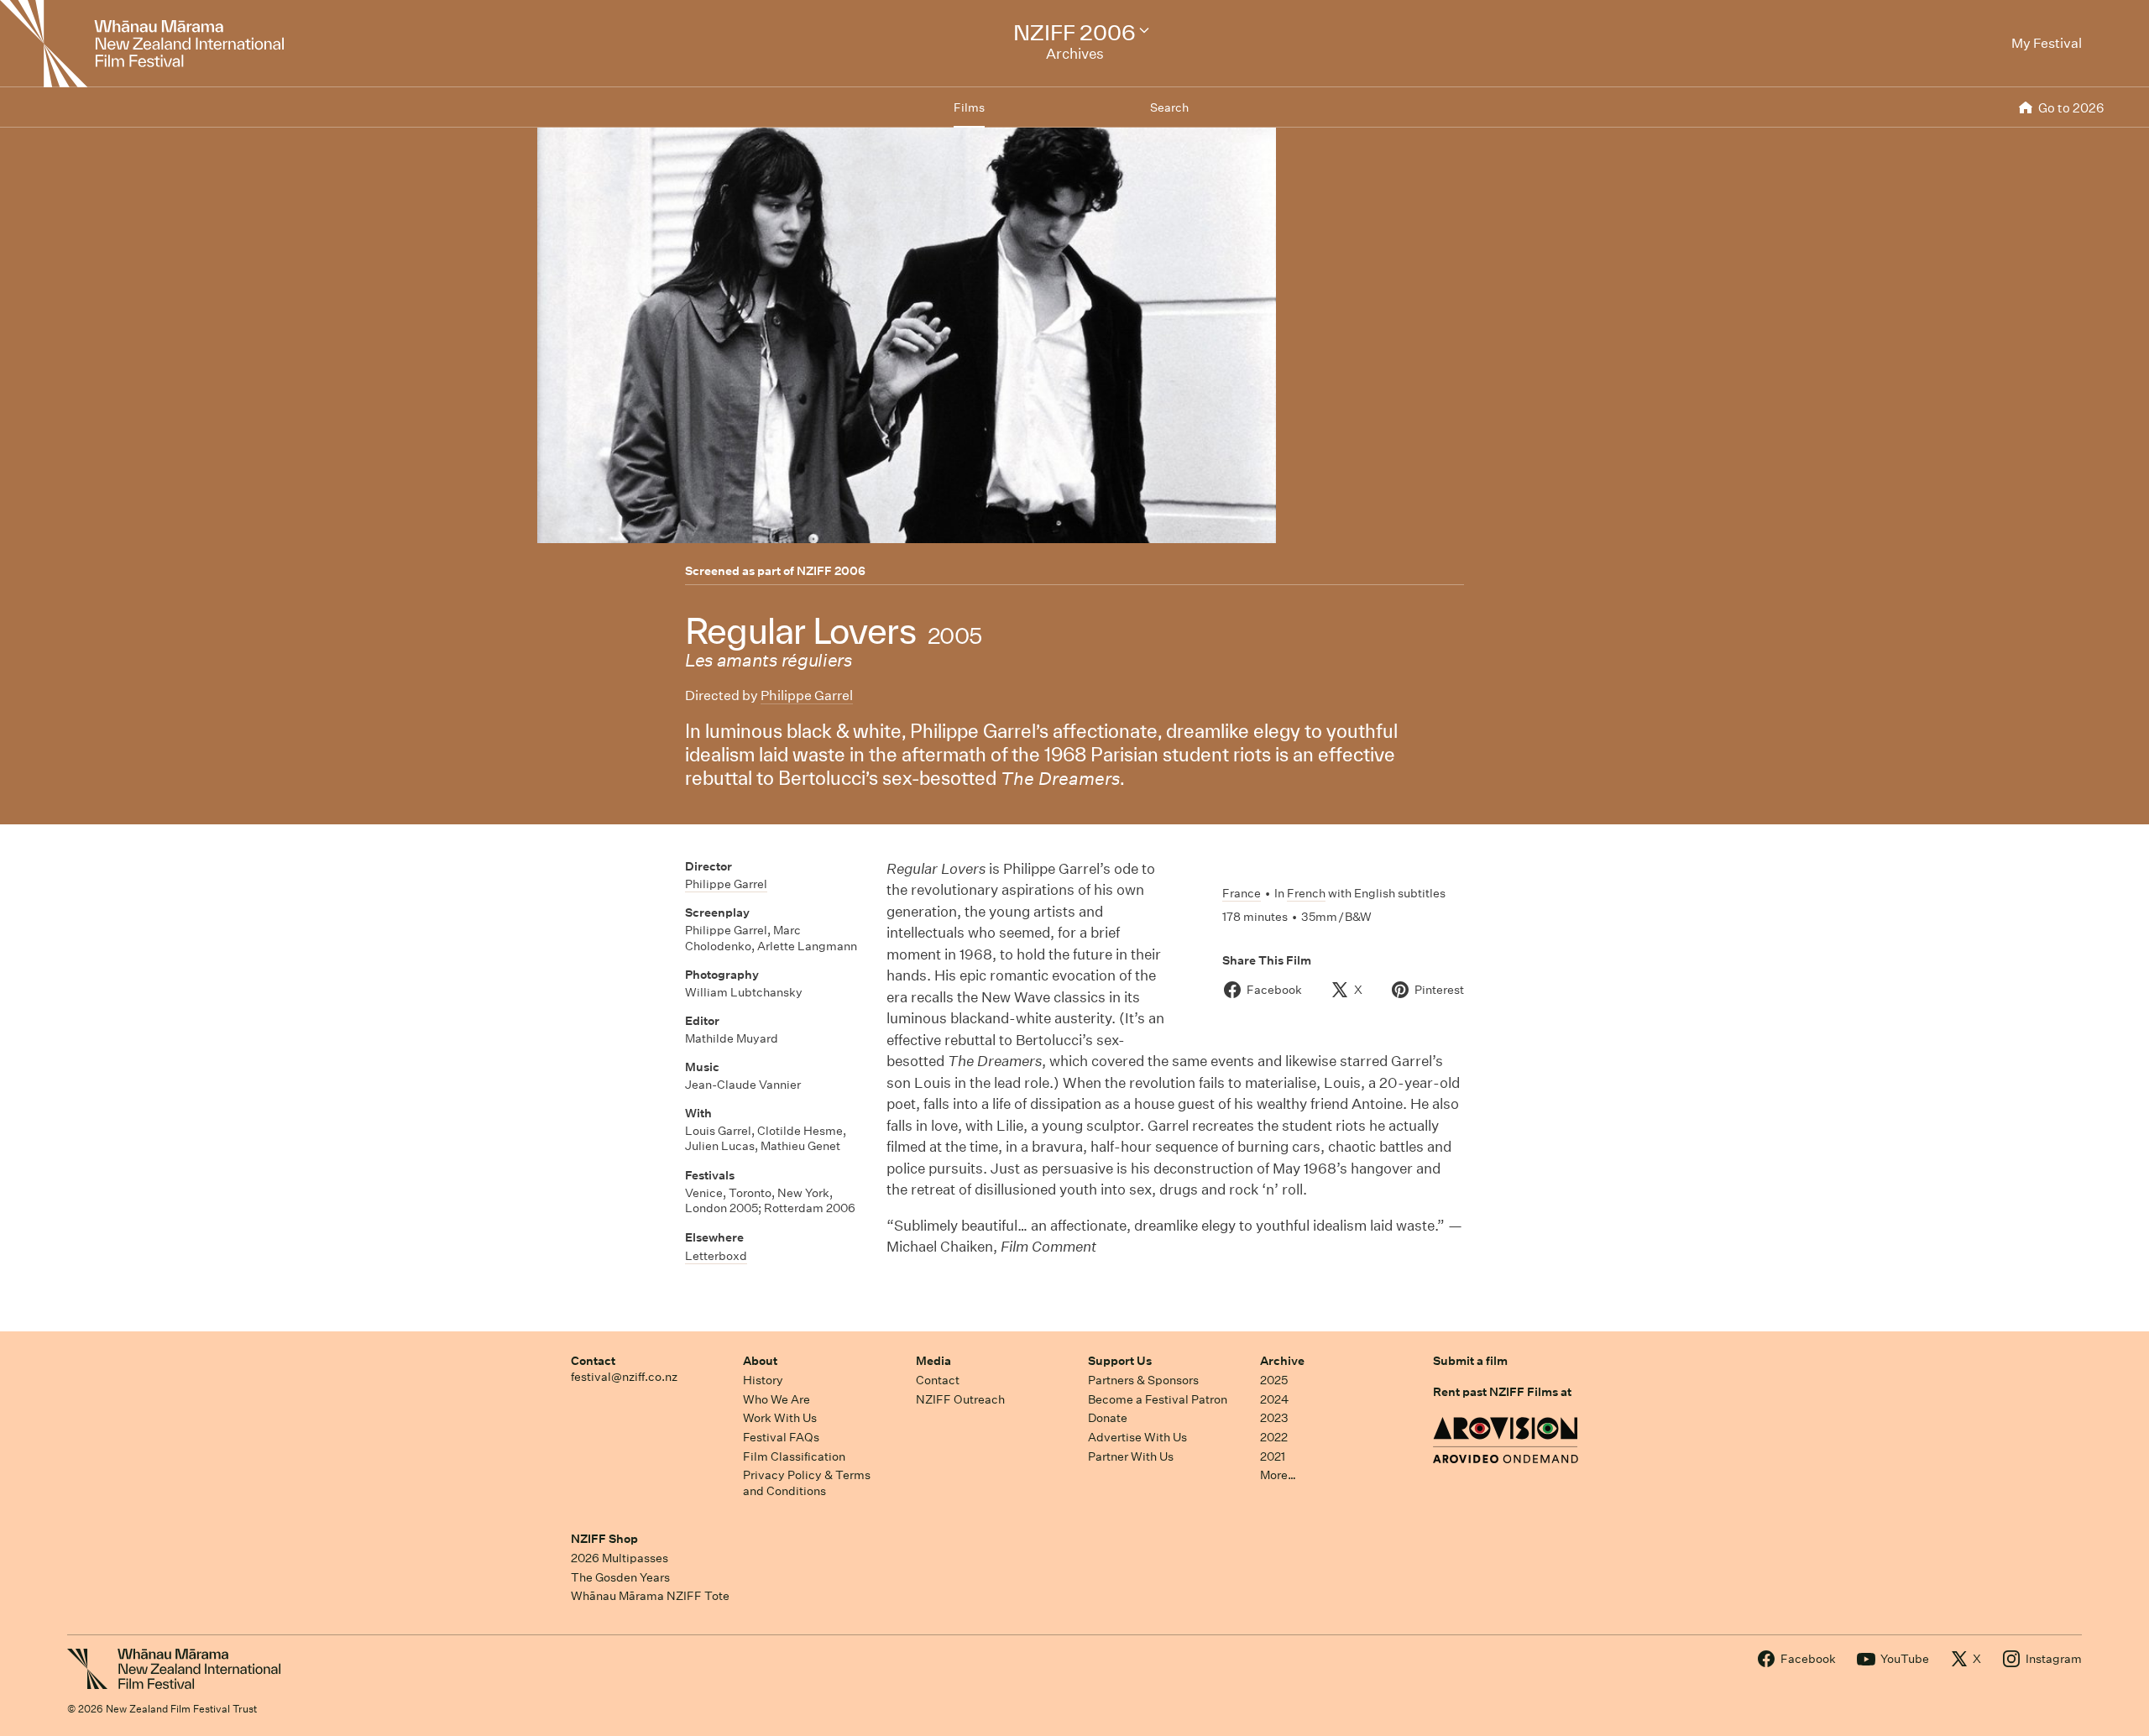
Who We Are (776, 1399)
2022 (1274, 1437)
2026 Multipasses (620, 1558)
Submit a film (1470, 1361)
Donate (1108, 1418)
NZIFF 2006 (831, 571)
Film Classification (794, 1456)
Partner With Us (1131, 1456)
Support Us (1120, 1361)
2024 (1274, 1399)
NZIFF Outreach (960, 1399)
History (763, 1380)
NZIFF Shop (604, 1539)
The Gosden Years (620, 1577)
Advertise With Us (1137, 1437)
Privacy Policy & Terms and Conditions (807, 1483)
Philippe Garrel (807, 695)
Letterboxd (716, 1256)
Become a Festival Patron (1158, 1399)
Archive (1282, 1361)
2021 (1273, 1456)
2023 (1274, 1418)
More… (1278, 1475)
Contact (593, 1361)
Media (933, 1361)
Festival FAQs (781, 1437)
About (760, 1361)
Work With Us (780, 1418)
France (1242, 893)
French (1306, 893)
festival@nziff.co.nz (624, 1377)
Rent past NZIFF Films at (1502, 1392)
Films (969, 107)
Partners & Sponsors (1143, 1380)
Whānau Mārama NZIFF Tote (650, 1596)
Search (1169, 107)
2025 (1274, 1380)
